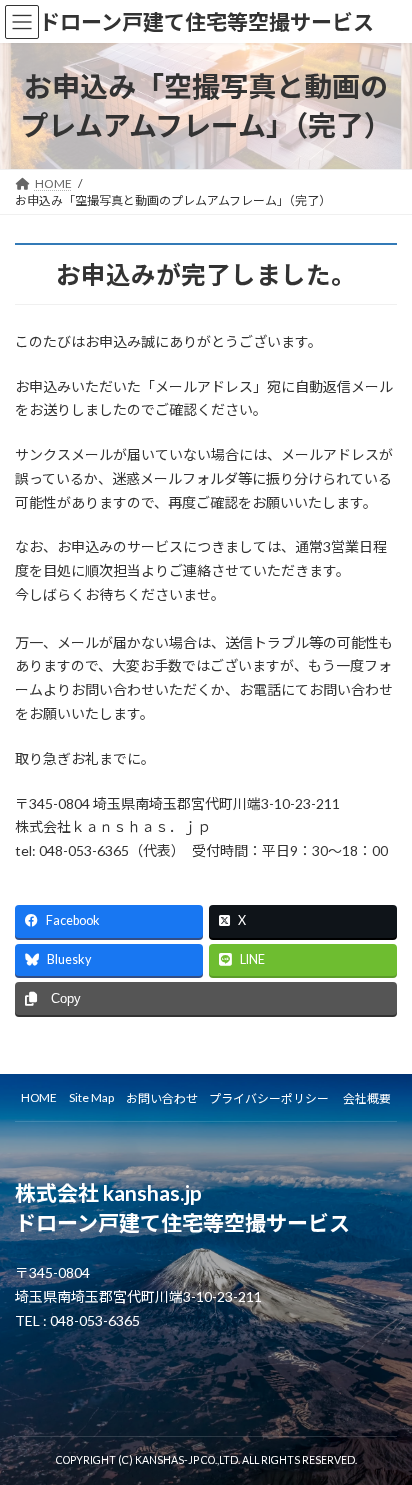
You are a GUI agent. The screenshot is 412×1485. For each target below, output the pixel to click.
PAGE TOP (382, 1419)
